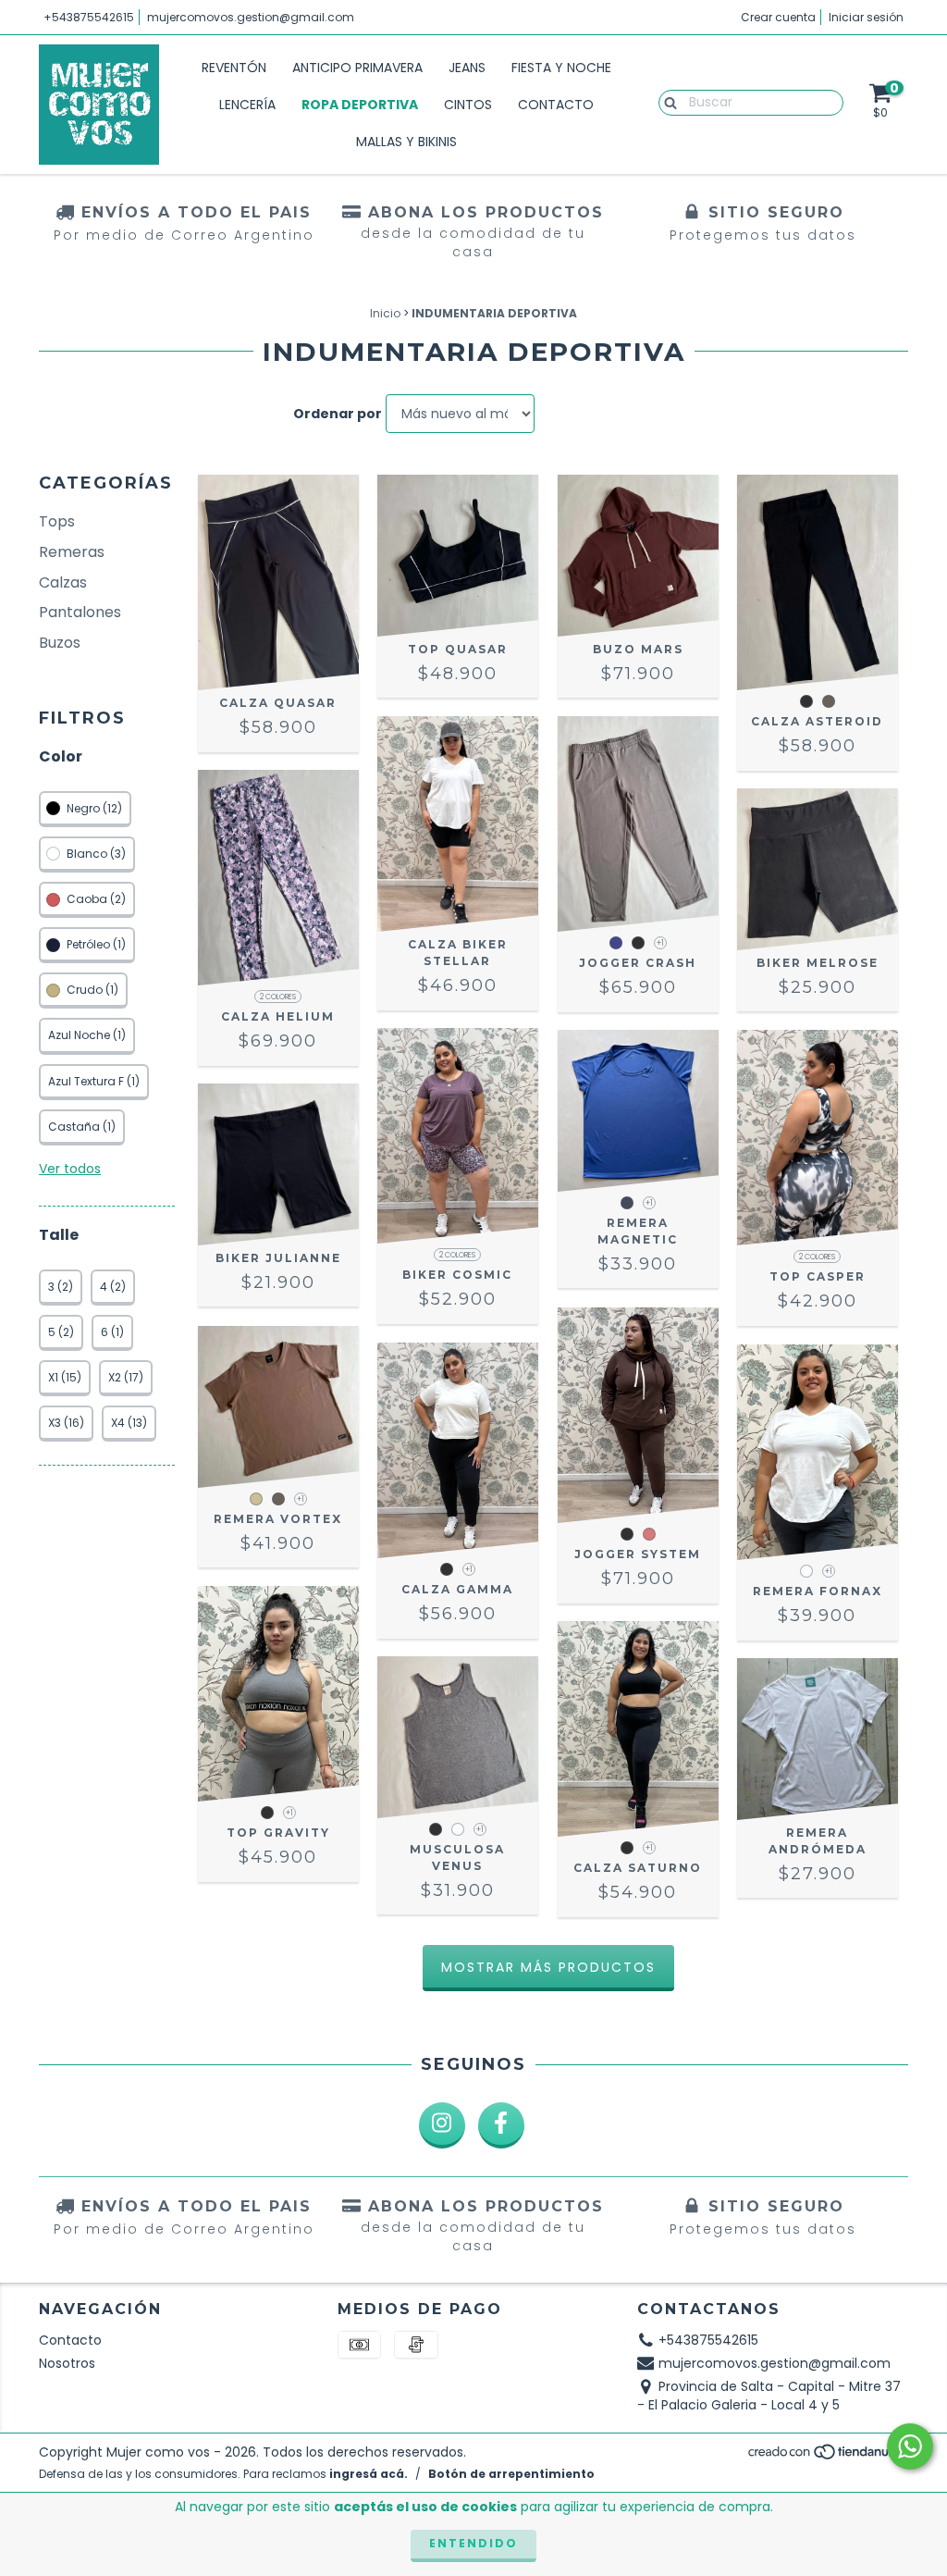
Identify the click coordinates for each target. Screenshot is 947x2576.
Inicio (385, 313)
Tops (57, 521)
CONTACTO (556, 105)
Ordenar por (338, 414)
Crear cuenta (778, 17)
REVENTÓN (234, 68)
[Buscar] (666, 102)
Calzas (63, 582)
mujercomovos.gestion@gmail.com (251, 17)
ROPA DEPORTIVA (360, 105)
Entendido (473, 2543)
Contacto (70, 2340)
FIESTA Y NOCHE (561, 68)
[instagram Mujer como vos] (442, 2125)
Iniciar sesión (866, 17)
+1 (660, 943)
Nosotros (67, 2363)
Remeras (72, 552)
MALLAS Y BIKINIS (406, 142)
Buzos (60, 643)
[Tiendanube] (827, 2457)
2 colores (278, 997)
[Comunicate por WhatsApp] (910, 2446)
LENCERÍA (247, 105)
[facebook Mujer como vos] (501, 2125)
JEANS (467, 68)
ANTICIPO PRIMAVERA (357, 68)
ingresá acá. (369, 2474)
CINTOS (468, 105)
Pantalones (80, 612)
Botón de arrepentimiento (511, 2474)
